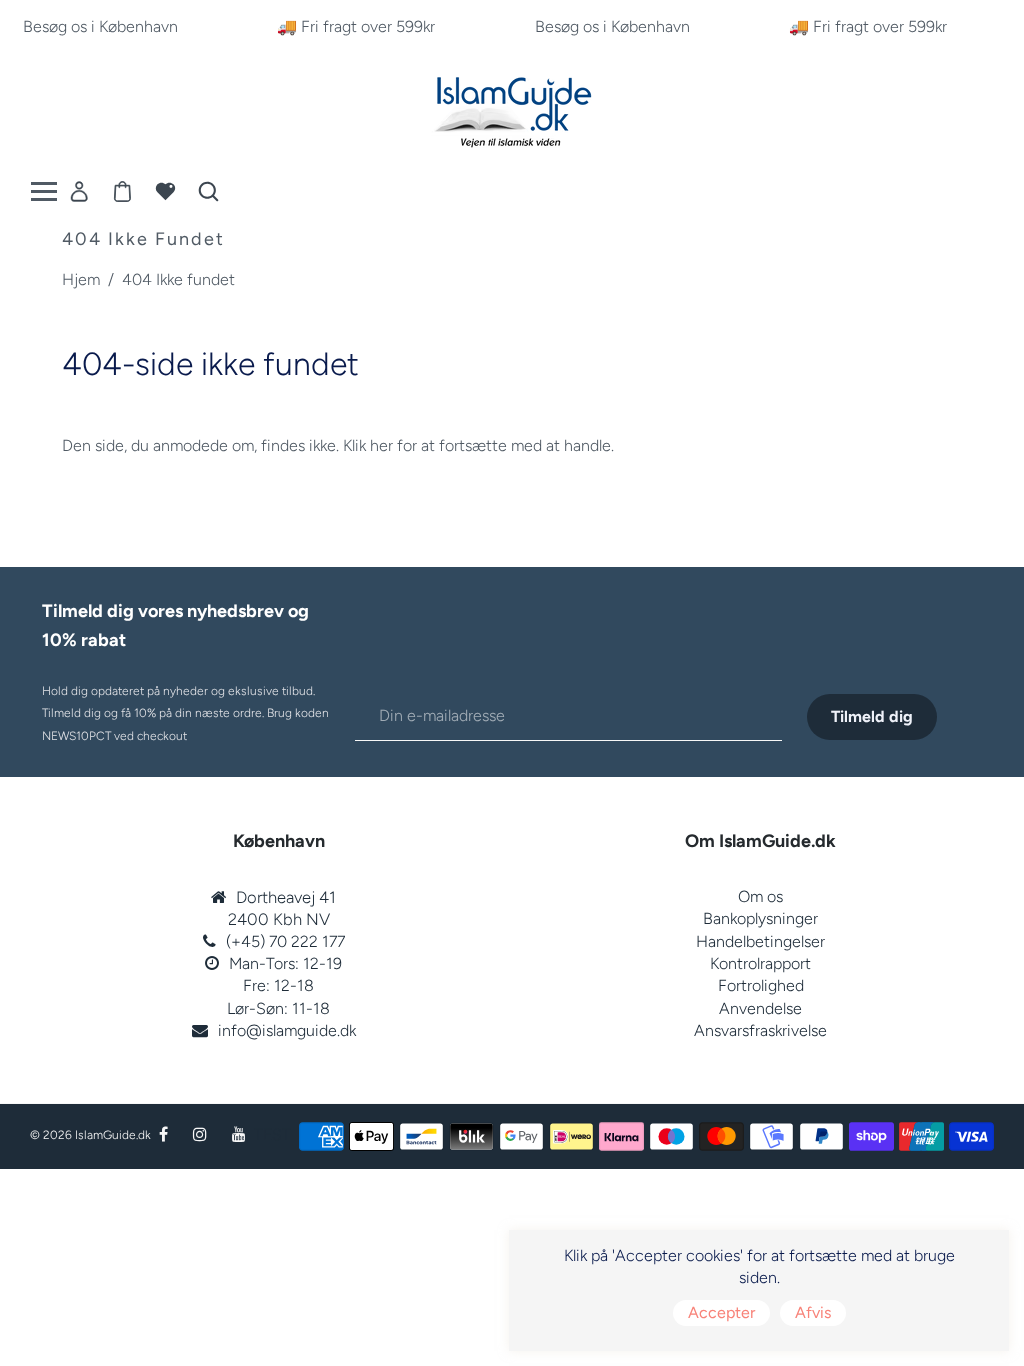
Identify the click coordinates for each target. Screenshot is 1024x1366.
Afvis (813, 1312)
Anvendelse (760, 1008)
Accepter (721, 1312)
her (381, 445)
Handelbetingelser (760, 941)
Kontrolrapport (760, 963)
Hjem (81, 279)
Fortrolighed (761, 985)
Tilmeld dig (872, 716)
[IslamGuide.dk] (512, 107)
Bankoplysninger (760, 918)
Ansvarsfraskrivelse (760, 1030)
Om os (760, 896)
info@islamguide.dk (287, 1030)
